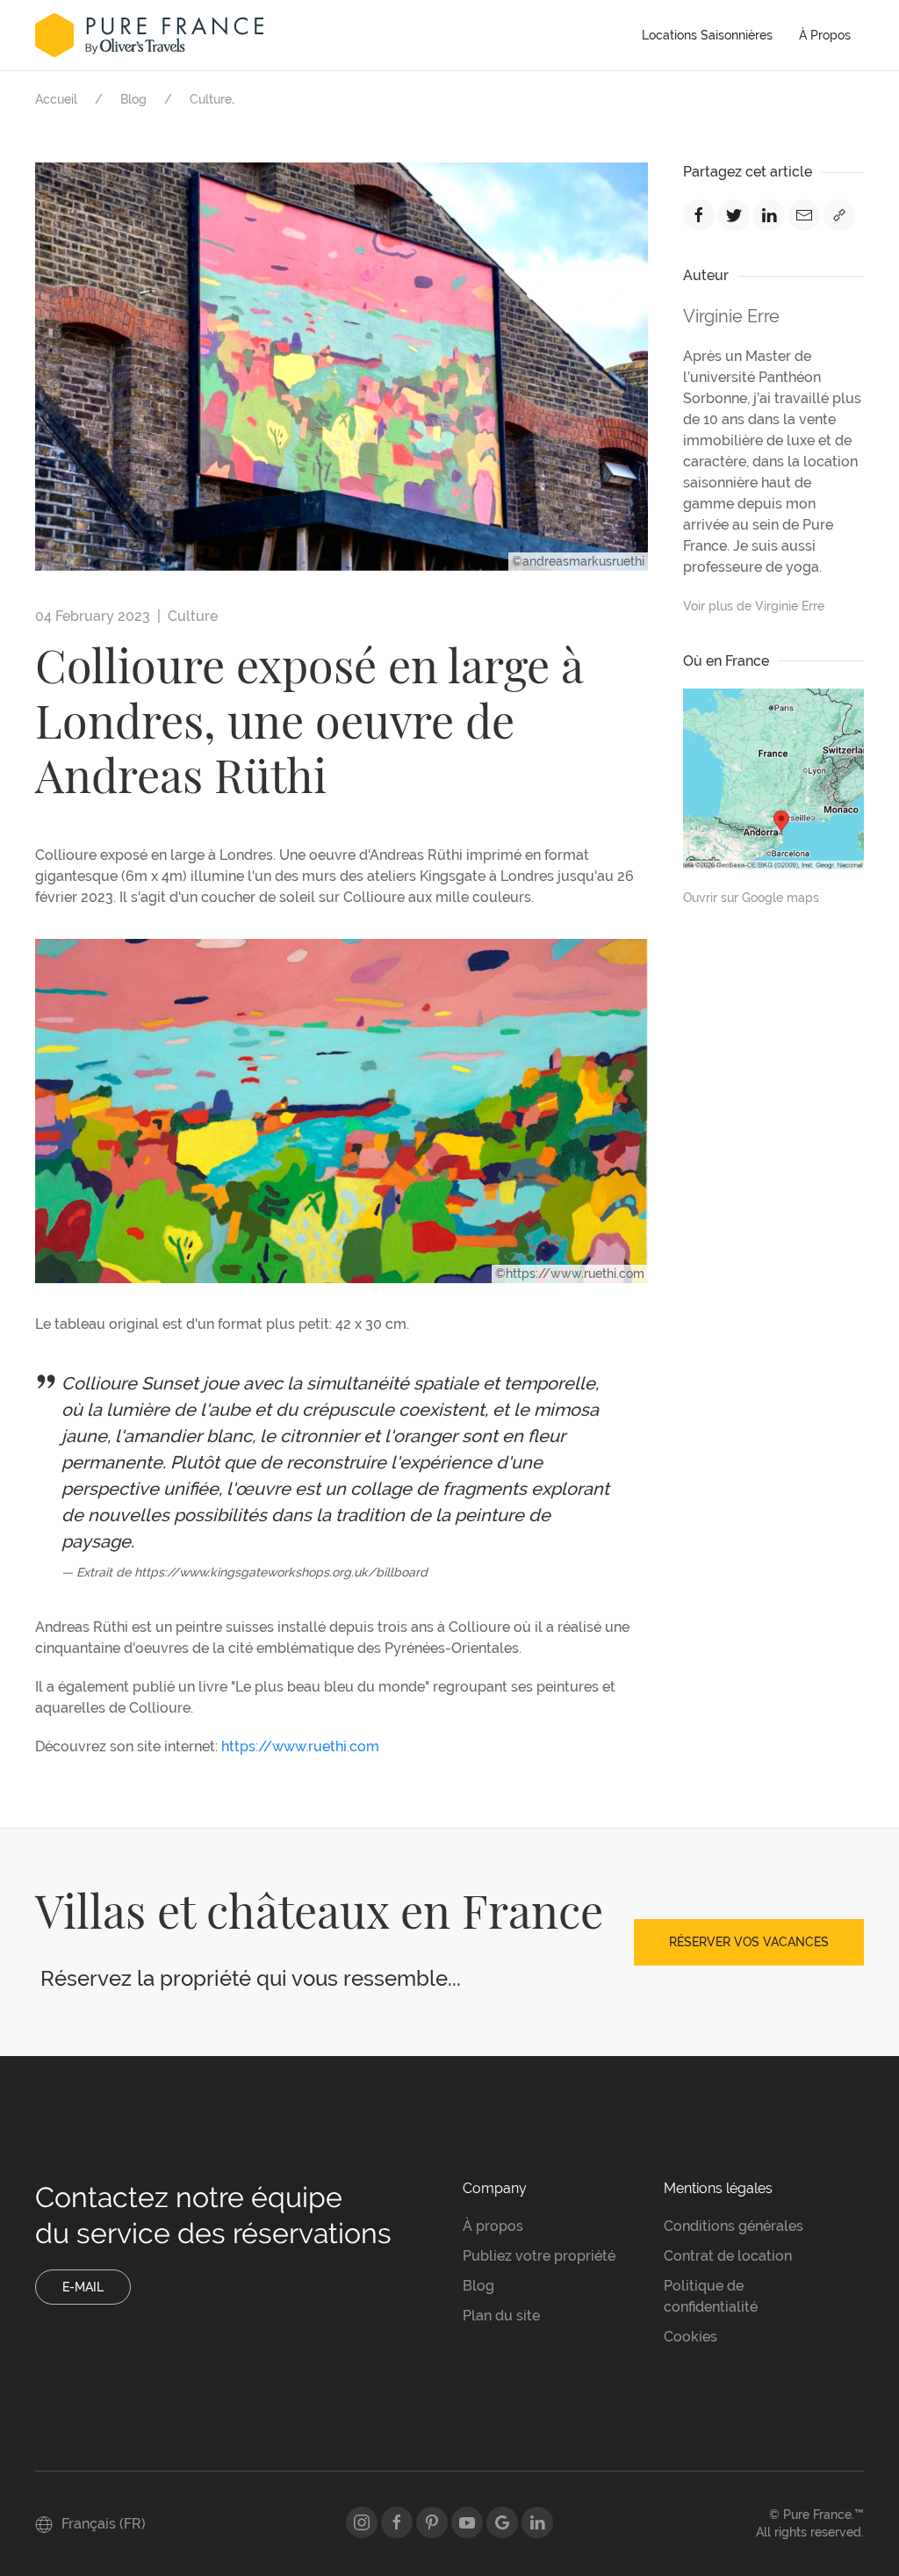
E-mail (83, 2287)
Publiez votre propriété (539, 2256)
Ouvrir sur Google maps (751, 898)
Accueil (56, 99)
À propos (825, 35)
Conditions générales (734, 2226)
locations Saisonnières (707, 35)
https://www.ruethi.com (300, 1746)
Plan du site (501, 2316)
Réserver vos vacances (749, 1942)
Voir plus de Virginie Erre (754, 606)
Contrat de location (728, 2256)
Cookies (690, 2337)
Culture (211, 99)
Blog (133, 99)
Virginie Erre (731, 316)
